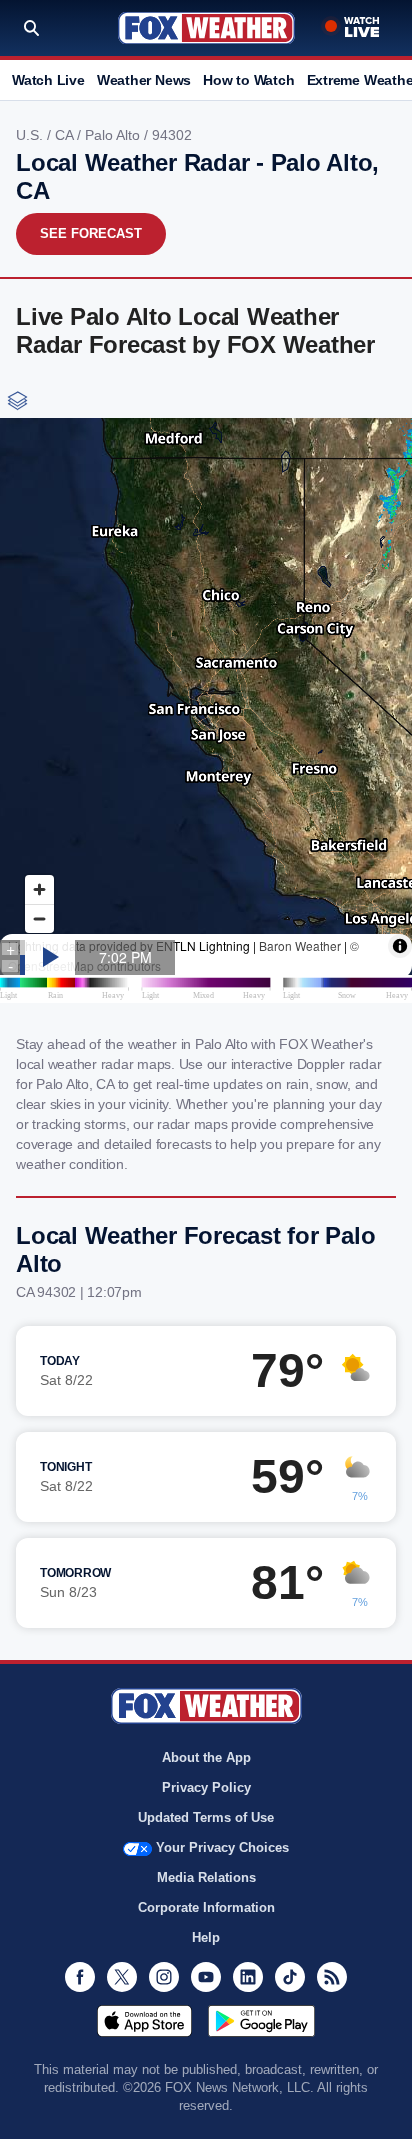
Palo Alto (114, 135)
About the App (206, 1757)
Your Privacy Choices (222, 1847)
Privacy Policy (206, 1787)
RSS (332, 1977)
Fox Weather (206, 28)
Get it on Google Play (261, 2021)
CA (66, 135)
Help (206, 1937)
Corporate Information (206, 1907)
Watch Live (48, 80)
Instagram (164, 1977)
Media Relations (206, 1877)
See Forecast (91, 233)
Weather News (144, 80)
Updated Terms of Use (206, 1817)
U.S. (31, 135)
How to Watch (248, 80)
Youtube (206, 1977)
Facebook (80, 1977)
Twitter (122, 1977)
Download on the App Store (144, 2021)
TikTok (290, 1977)
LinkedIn (248, 1977)
